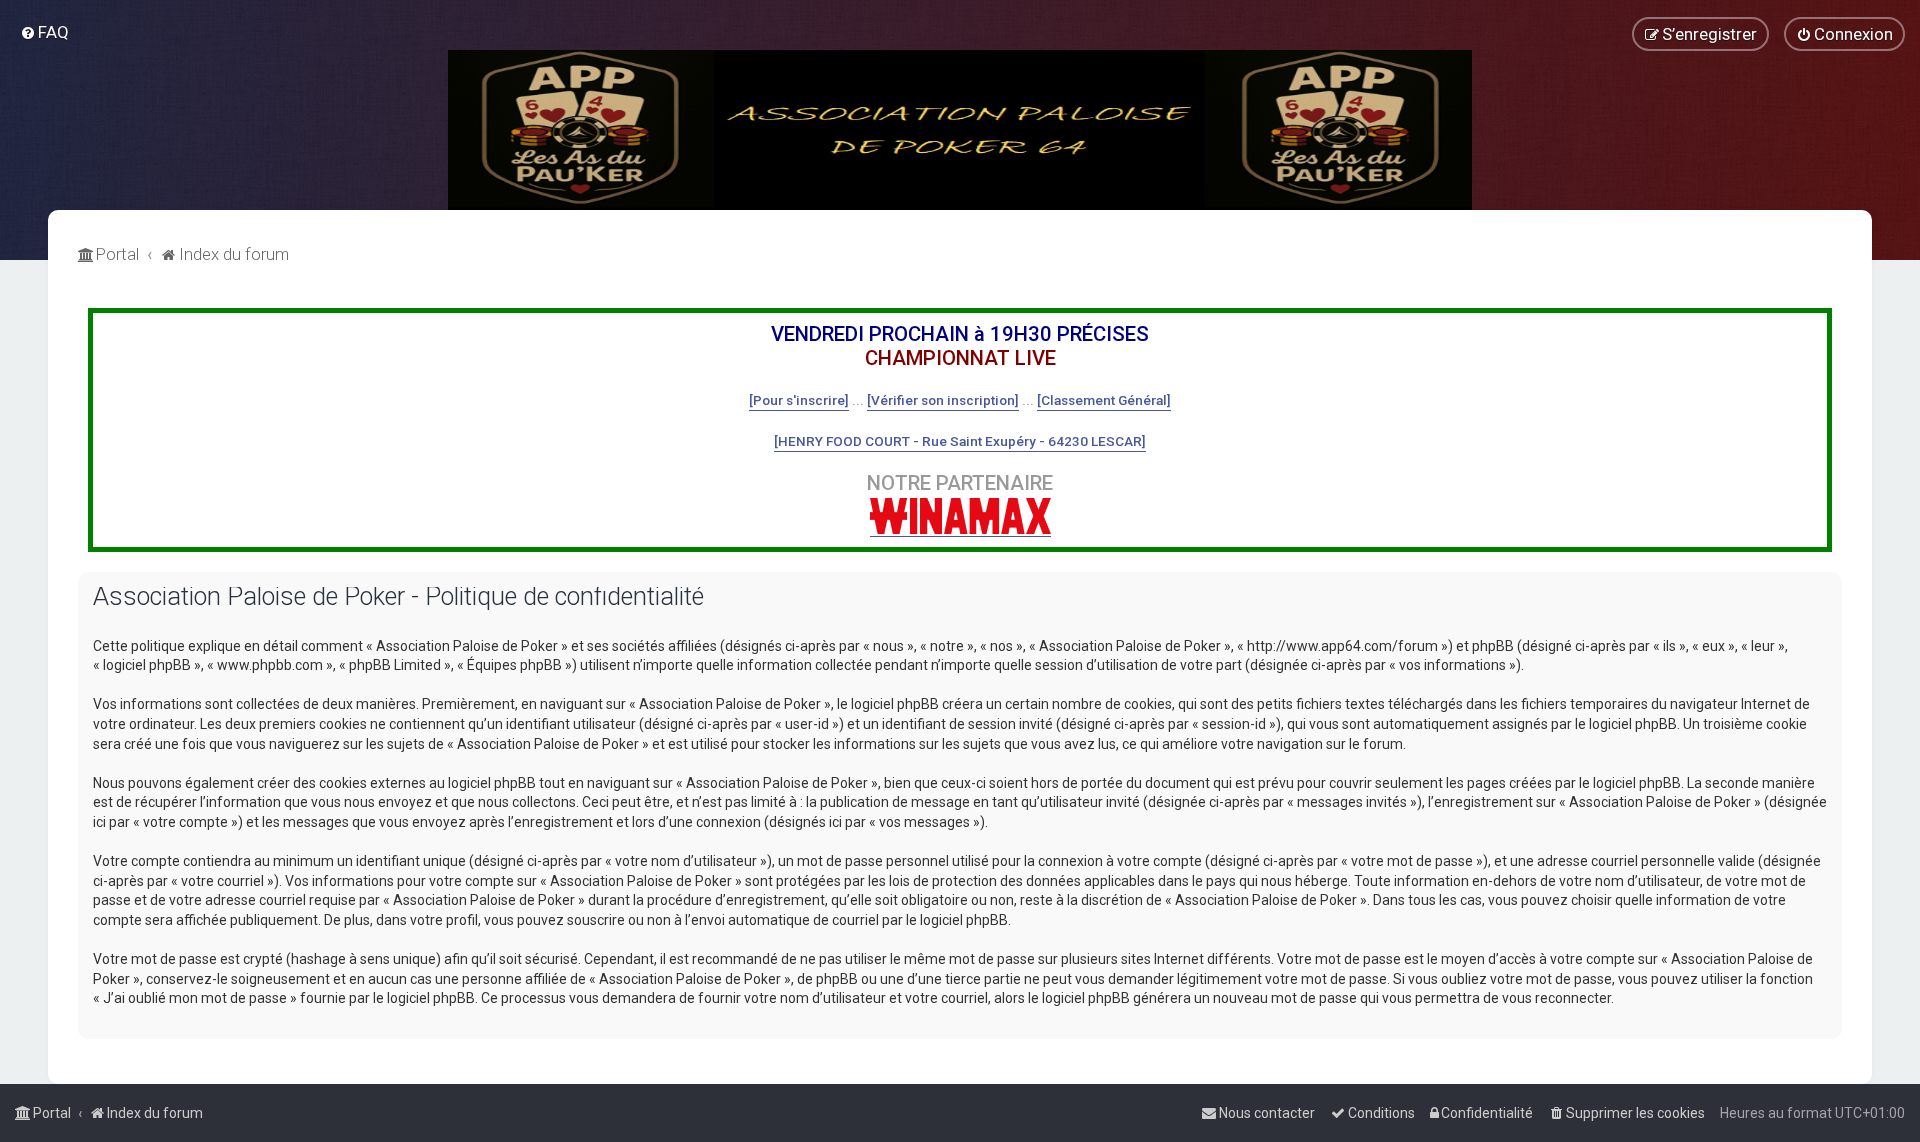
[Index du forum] (960, 130)
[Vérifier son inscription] (943, 400)
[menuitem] (44, 32)
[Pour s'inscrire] (799, 400)
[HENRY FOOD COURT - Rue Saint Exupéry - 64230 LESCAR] (960, 441)
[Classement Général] (1104, 400)
